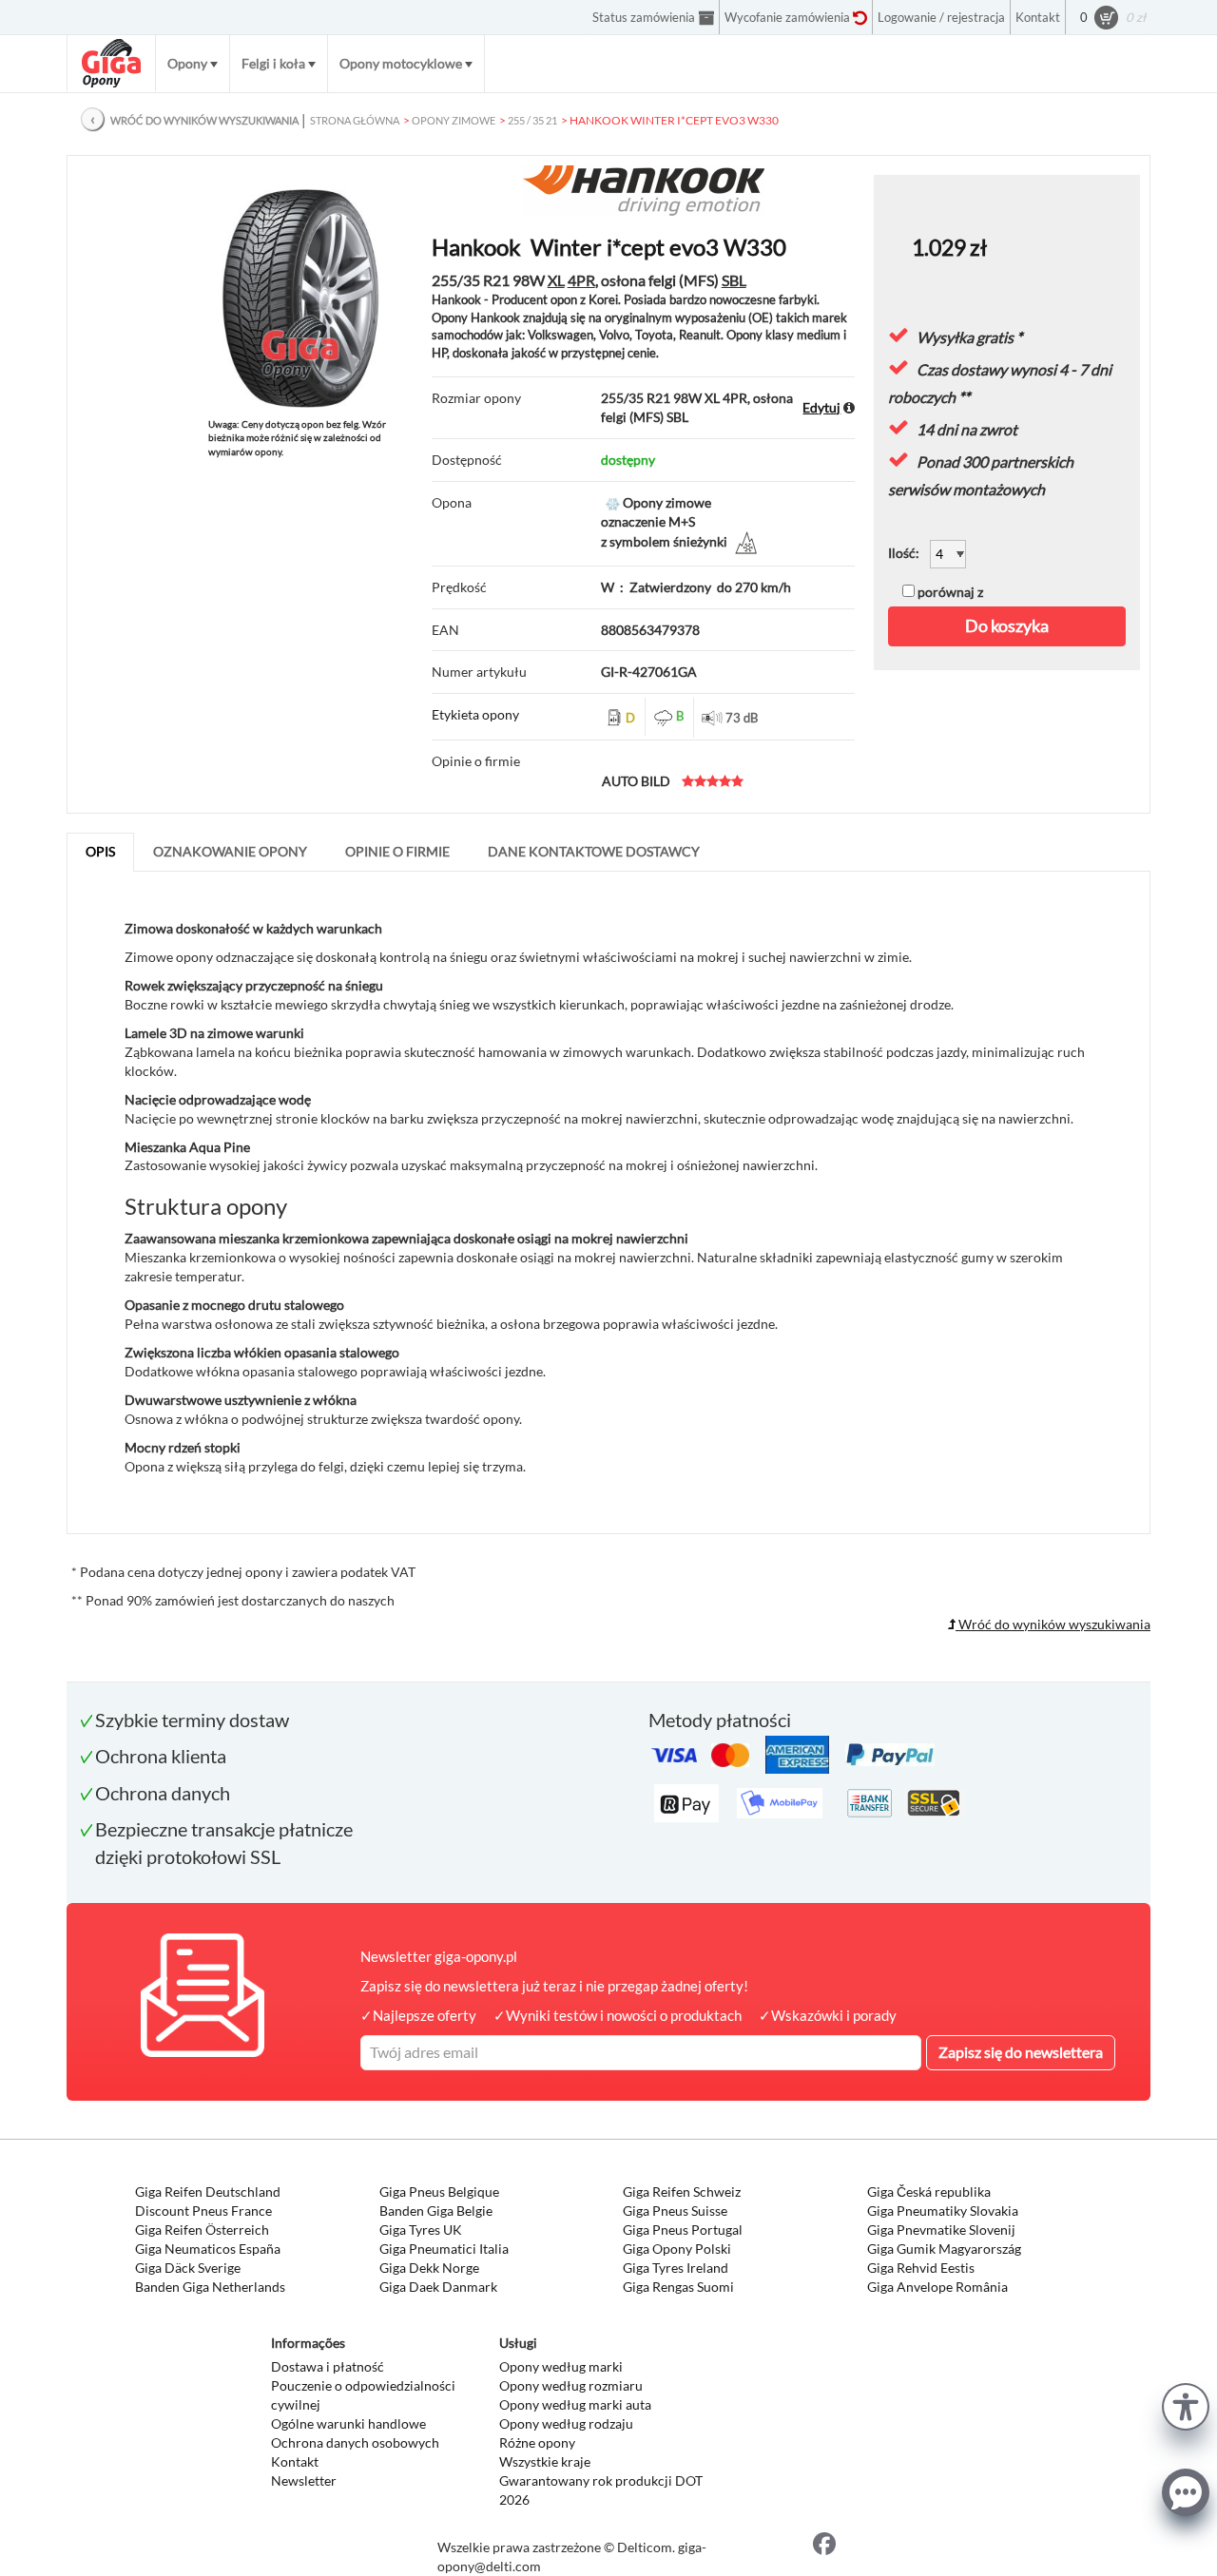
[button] (1186, 2404)
